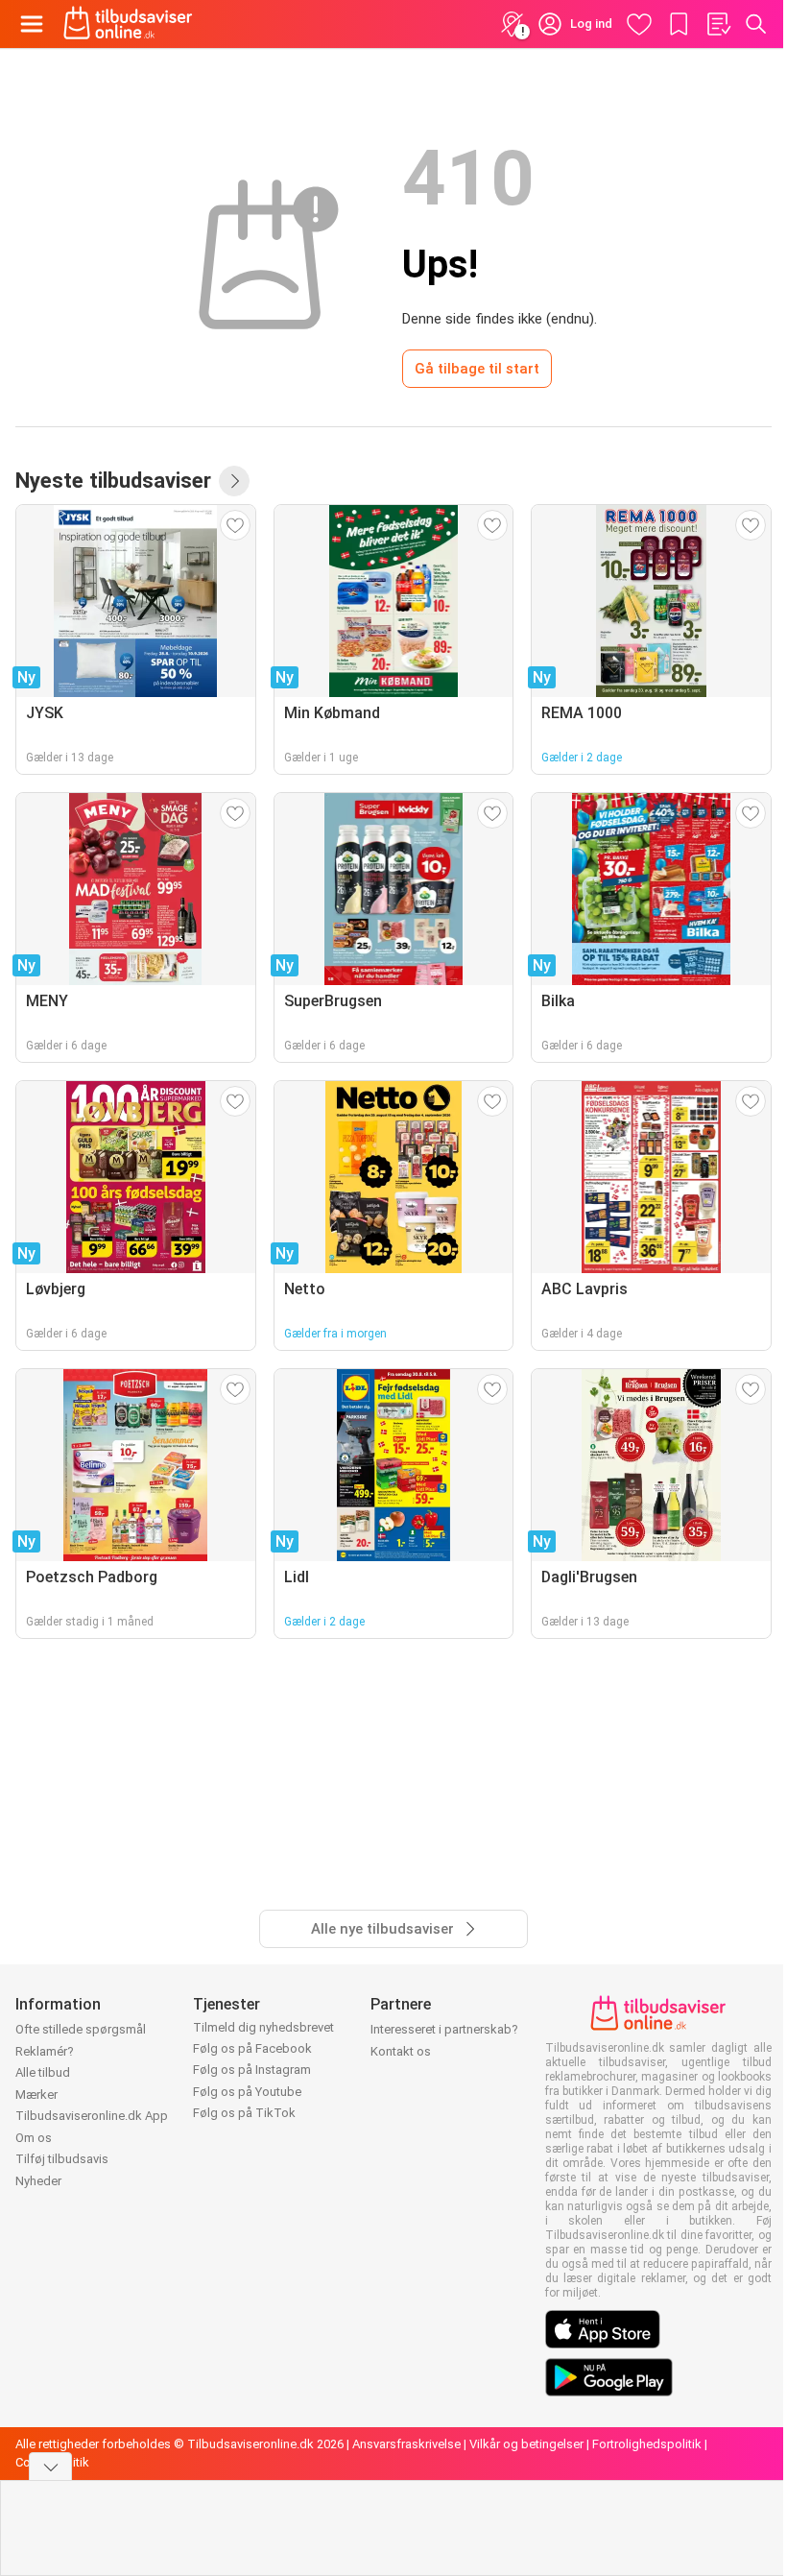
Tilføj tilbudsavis (62, 2159)
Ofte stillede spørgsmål (81, 2029)
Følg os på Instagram (252, 2070)
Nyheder (38, 2181)
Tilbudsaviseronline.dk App (92, 2116)
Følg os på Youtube (247, 2092)
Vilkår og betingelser (526, 2444)
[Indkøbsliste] (718, 24)
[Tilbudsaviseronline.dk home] (128, 24)
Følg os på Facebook (252, 2048)
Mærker (36, 2095)
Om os (34, 2138)
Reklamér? (45, 2051)
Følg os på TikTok (244, 2113)
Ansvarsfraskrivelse (406, 2444)
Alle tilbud (43, 2072)
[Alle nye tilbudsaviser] (234, 481)
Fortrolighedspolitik (647, 2444)
